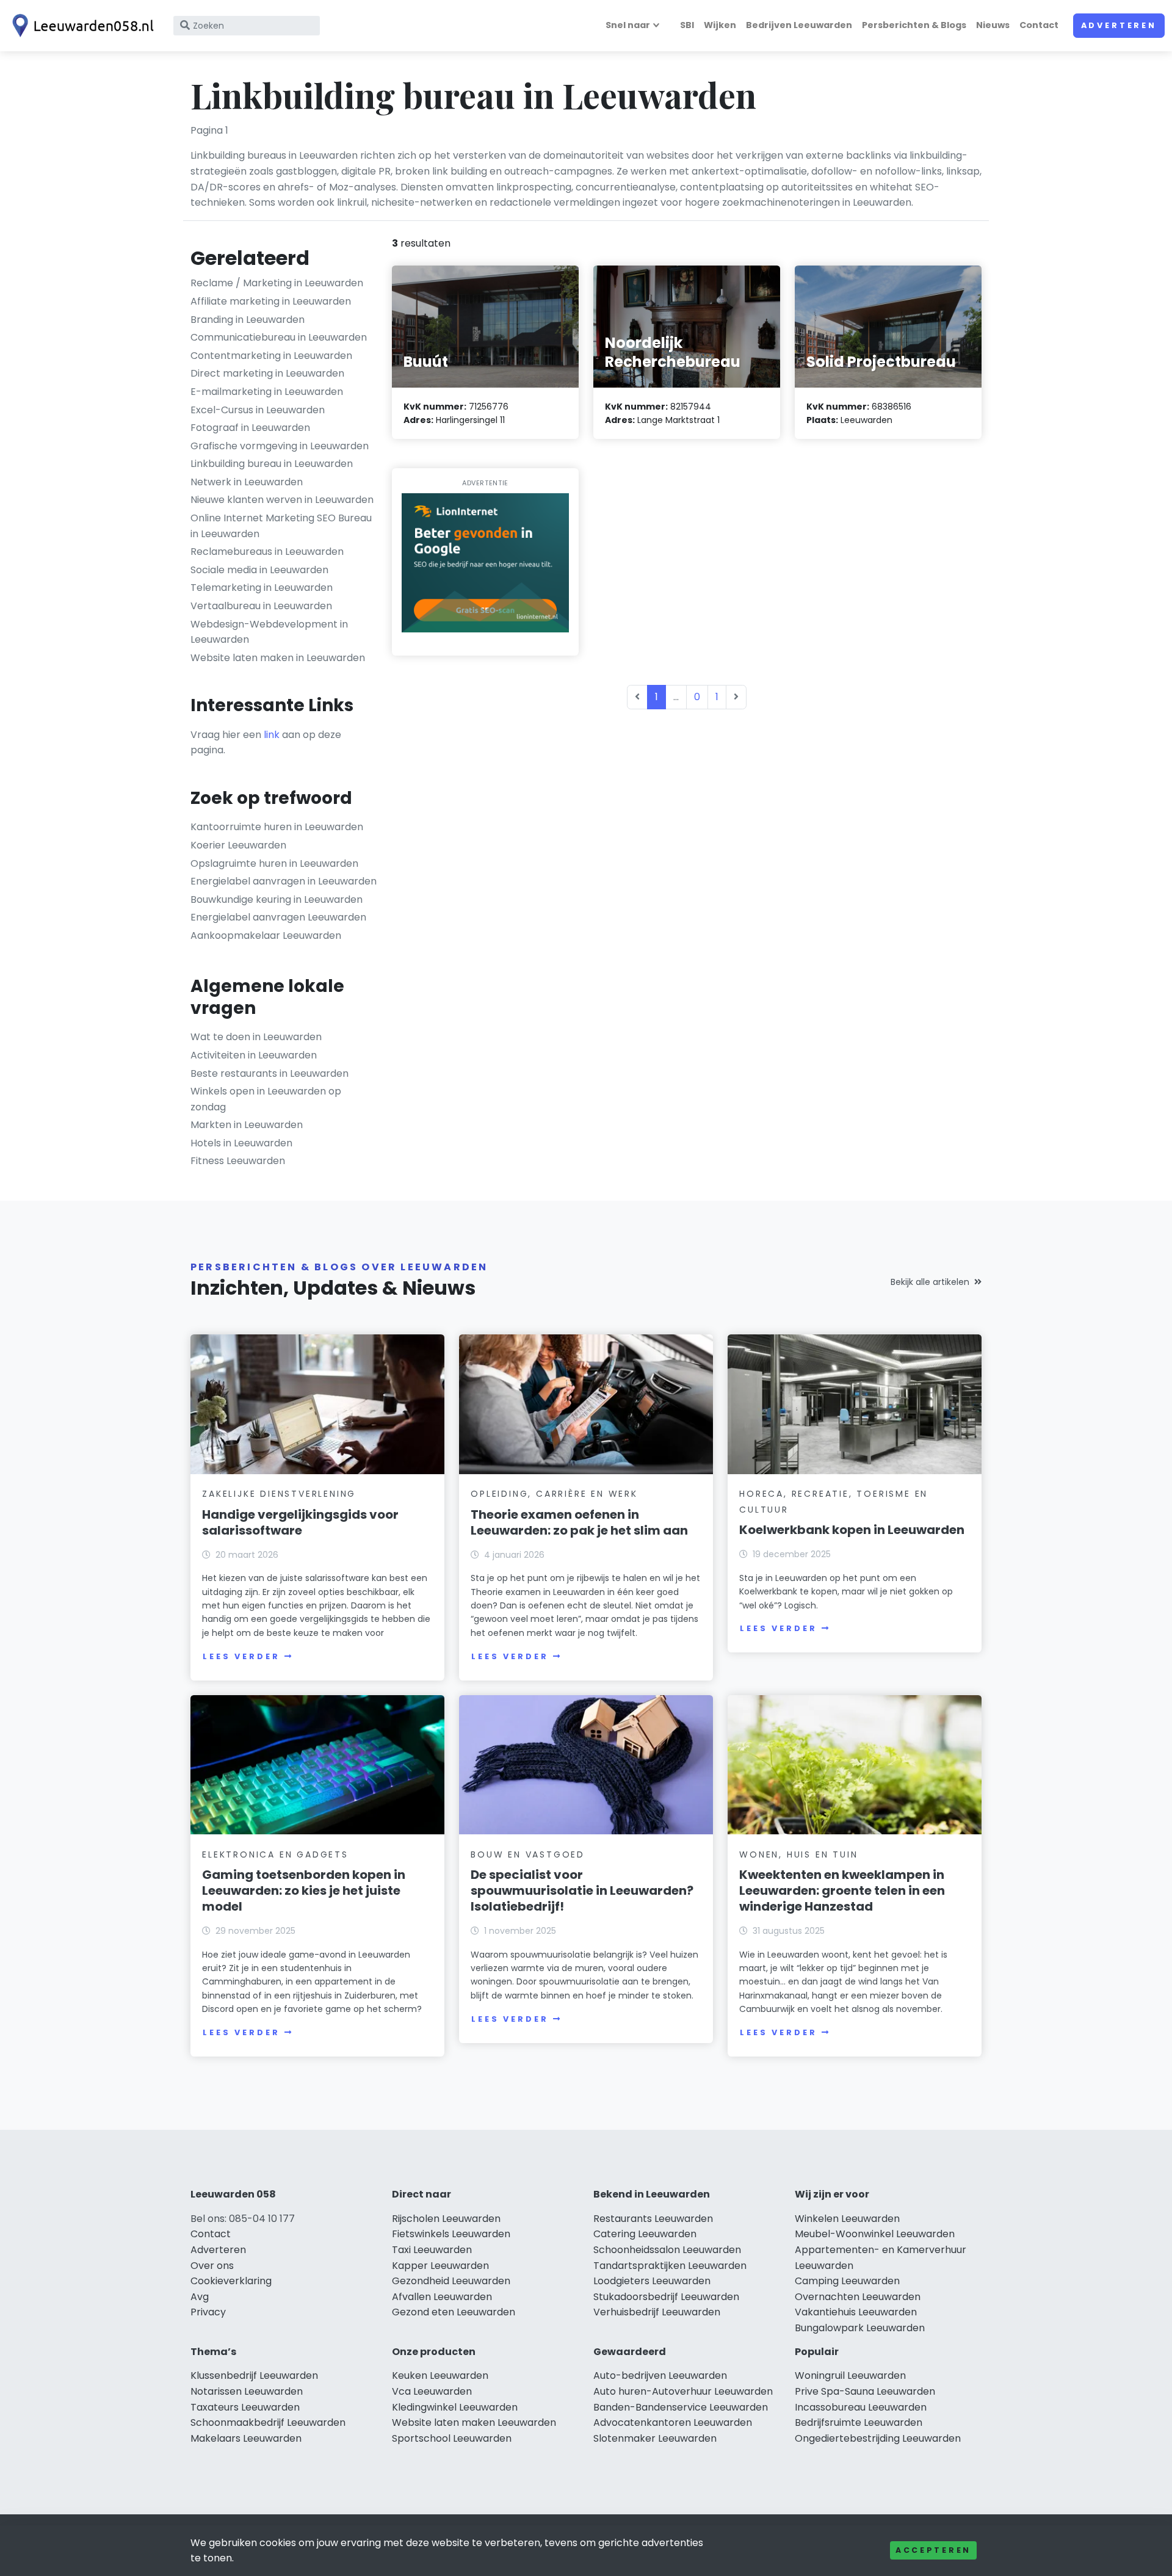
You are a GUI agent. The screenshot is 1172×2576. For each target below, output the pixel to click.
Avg (200, 2297)
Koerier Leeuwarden (238, 845)
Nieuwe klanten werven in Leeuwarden (282, 500)
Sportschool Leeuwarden (452, 2438)
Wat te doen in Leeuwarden (256, 1037)
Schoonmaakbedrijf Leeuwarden (268, 2422)
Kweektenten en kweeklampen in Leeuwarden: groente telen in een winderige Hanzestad (842, 1890)
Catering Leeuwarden (645, 2234)
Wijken (720, 25)
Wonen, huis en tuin (798, 1854)
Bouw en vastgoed (528, 1854)
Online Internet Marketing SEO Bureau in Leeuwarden (281, 526)
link (272, 735)
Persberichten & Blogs (914, 25)
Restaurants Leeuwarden (653, 2219)
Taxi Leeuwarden (432, 2250)
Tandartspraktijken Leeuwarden (670, 2266)
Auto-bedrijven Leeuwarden (660, 2375)
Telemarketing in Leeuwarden (262, 588)
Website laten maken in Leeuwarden (278, 658)
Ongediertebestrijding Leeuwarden (878, 2438)
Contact (1039, 25)
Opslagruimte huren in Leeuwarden (274, 863)
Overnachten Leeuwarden (858, 2297)
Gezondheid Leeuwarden (451, 2281)
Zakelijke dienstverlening (279, 1494)
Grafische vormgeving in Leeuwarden (280, 446)
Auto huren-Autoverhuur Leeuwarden (683, 2391)
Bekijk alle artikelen (930, 1282)
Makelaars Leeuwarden (246, 2438)
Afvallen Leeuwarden (442, 2297)
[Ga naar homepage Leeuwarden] (81, 26)
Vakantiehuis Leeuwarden (856, 2312)
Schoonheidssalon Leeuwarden (667, 2250)
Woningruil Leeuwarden (850, 2375)
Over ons (212, 2266)
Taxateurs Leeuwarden (245, 2407)
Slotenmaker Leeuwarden (655, 2438)
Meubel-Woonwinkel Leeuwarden (875, 2234)
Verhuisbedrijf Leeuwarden (657, 2312)
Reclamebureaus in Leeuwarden (267, 552)
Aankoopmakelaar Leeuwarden (266, 935)
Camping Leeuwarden (847, 2281)
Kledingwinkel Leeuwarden (455, 2407)
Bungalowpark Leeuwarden (860, 2328)
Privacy (208, 2312)
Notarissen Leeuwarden (247, 2391)
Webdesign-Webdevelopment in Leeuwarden (269, 632)
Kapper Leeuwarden (440, 2266)
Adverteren (1119, 25)
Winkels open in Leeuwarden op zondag (266, 1099)
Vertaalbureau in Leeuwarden (261, 606)
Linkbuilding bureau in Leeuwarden (272, 464)
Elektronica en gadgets (275, 1854)
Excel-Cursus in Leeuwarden (258, 410)
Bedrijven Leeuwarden (799, 25)
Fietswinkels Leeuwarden (451, 2234)
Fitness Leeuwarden (238, 1161)
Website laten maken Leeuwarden (474, 2422)
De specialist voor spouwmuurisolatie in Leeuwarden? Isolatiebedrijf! (582, 1890)
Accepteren (933, 2550)
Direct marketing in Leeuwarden (267, 373)
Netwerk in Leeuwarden (247, 482)
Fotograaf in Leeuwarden (250, 428)
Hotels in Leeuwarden (241, 1143)
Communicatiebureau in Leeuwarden (279, 337)
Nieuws (993, 25)
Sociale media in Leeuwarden (259, 570)
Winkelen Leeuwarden (847, 2219)
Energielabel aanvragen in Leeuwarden (284, 881)
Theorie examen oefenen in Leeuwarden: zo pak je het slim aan (579, 1522)
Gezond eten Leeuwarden (454, 2312)
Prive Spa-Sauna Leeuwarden (865, 2391)
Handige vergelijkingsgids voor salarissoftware (300, 1522)
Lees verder (241, 1656)
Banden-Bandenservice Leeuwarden (681, 2407)
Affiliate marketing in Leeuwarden (271, 301)
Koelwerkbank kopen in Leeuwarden (852, 1530)
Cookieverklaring (231, 2281)
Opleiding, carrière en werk (554, 1494)
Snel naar (628, 25)
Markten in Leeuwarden (247, 1125)
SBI (687, 25)
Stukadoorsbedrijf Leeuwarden (666, 2297)
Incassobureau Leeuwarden (861, 2407)
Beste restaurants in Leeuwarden (269, 1073)
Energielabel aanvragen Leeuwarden (278, 917)
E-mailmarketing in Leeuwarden (267, 392)
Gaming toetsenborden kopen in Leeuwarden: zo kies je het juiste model (304, 1890)
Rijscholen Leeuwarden (446, 2219)
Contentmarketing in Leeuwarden (271, 356)
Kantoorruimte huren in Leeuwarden (277, 827)
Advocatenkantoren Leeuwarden (673, 2422)
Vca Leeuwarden (432, 2391)
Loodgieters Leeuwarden (652, 2281)
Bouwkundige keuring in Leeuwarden (277, 899)
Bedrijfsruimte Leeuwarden (859, 2422)
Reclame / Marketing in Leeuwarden (277, 283)
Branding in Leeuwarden (248, 320)
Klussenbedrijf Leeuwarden (254, 2375)
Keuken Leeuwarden (440, 2375)
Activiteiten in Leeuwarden (254, 1055)
